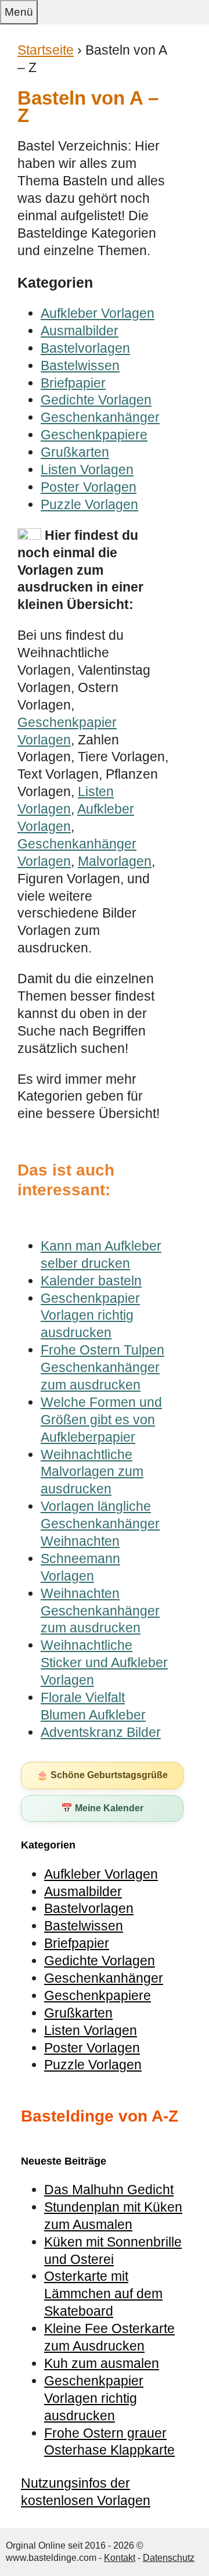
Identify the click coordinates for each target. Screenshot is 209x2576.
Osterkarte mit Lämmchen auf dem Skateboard (103, 2294)
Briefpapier (73, 383)
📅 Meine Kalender (102, 1808)
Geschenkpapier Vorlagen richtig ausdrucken (94, 2398)
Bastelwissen (80, 366)
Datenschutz (169, 2558)
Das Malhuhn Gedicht (109, 2190)
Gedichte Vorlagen (96, 400)
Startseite (46, 50)
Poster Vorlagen (89, 487)
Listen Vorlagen (87, 470)
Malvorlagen (115, 861)
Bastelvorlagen (85, 348)
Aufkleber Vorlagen (98, 313)
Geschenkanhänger (100, 417)
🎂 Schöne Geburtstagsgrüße (102, 1775)
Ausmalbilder (80, 331)
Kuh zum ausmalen (102, 2363)
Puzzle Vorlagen (89, 504)
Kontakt (120, 2558)
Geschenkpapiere (94, 435)
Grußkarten (75, 452)
